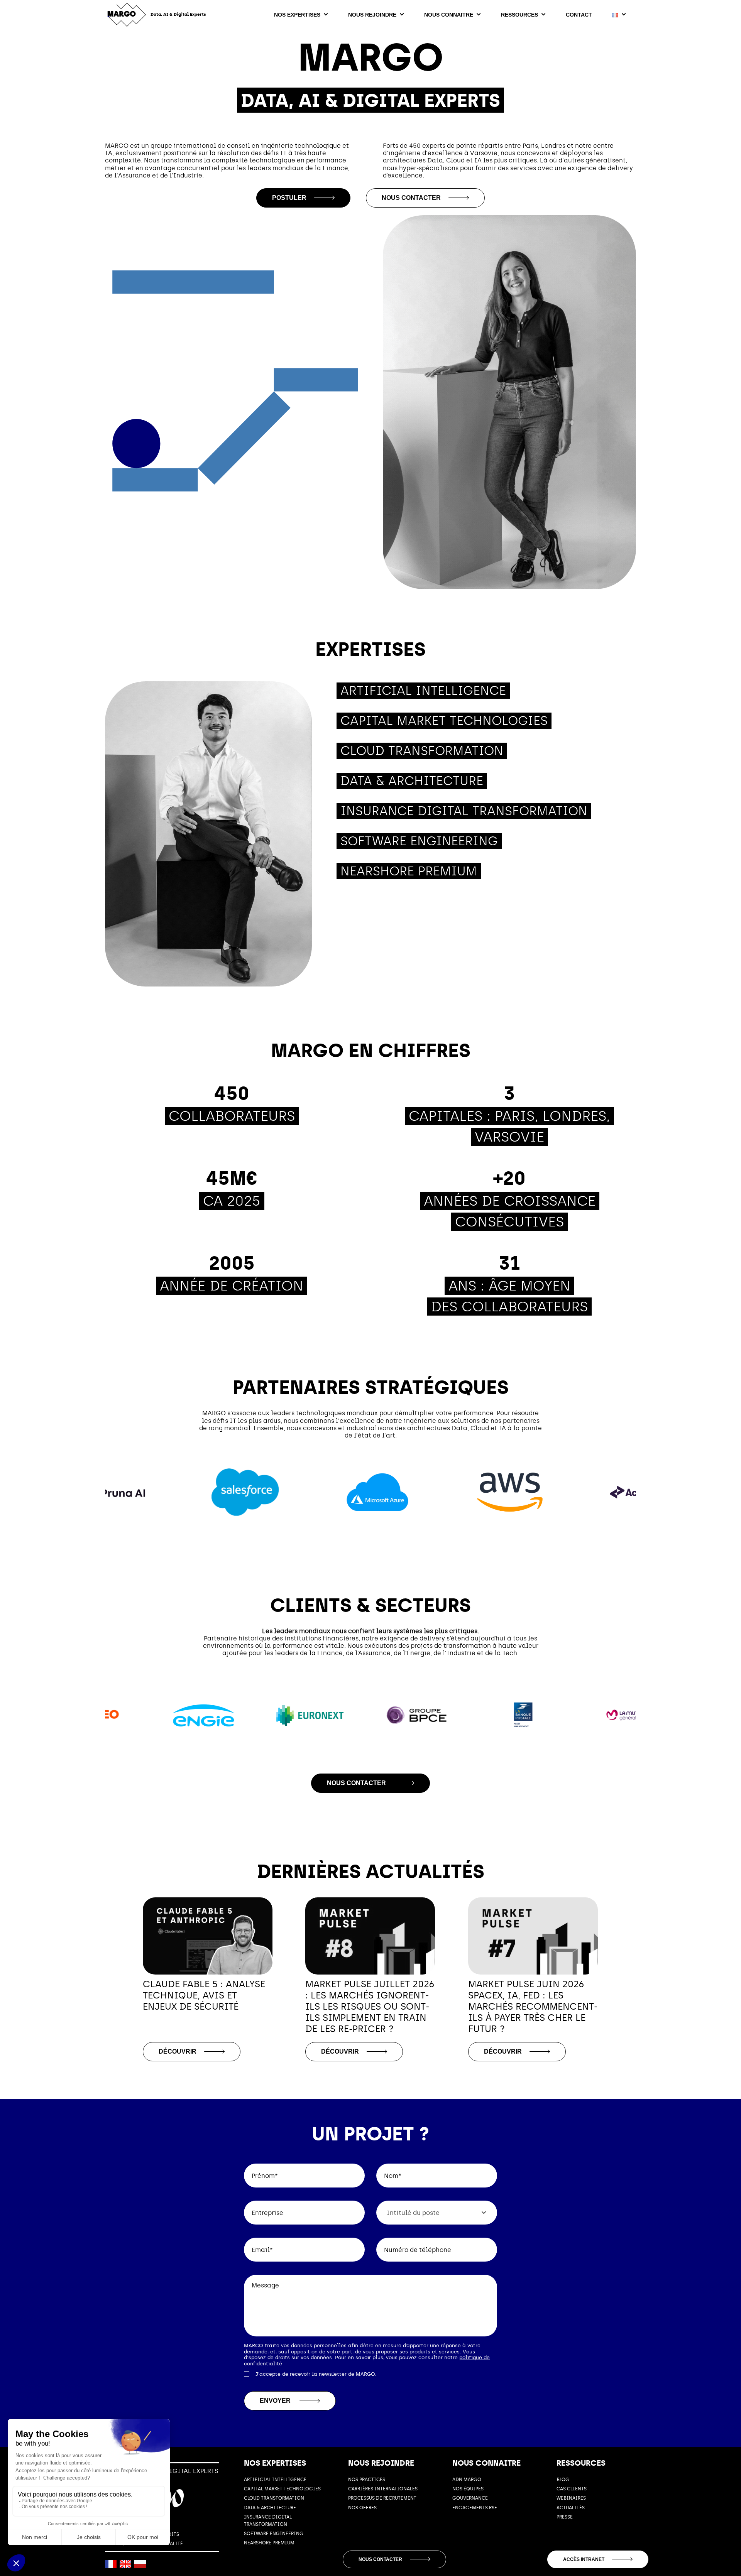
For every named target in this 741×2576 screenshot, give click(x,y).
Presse (565, 2517)
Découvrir (178, 2052)
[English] (125, 2564)
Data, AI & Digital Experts (178, 14)
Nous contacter (411, 198)
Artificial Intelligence (423, 691)
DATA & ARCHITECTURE (270, 2508)
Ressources (519, 15)
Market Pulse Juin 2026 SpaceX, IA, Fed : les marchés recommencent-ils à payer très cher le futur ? (533, 2006)
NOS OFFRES (362, 2508)
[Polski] (140, 2564)
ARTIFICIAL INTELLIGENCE (275, 2480)
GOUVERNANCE (470, 2498)
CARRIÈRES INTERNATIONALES (383, 2489)
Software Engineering (419, 841)
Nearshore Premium (409, 871)
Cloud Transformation (422, 751)
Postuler (289, 198)
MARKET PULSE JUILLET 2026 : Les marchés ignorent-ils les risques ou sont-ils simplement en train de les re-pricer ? (370, 2006)
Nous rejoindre (372, 15)
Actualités (571, 2508)
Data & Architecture (412, 781)
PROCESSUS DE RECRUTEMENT (382, 2498)
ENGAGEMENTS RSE (475, 2508)
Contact (579, 15)
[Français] (111, 2564)
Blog (563, 2480)
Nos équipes (468, 2489)
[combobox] (437, 2213)
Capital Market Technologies (444, 721)
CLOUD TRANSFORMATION (274, 2498)
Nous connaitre (449, 15)
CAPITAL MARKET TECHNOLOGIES (282, 2489)
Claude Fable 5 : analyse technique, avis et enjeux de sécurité (204, 1995)
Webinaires (571, 2498)
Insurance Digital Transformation (464, 811)
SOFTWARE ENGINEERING (274, 2534)
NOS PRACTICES (367, 2480)
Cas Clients (572, 2489)
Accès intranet (584, 2559)
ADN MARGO (467, 2480)
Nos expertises (297, 15)
